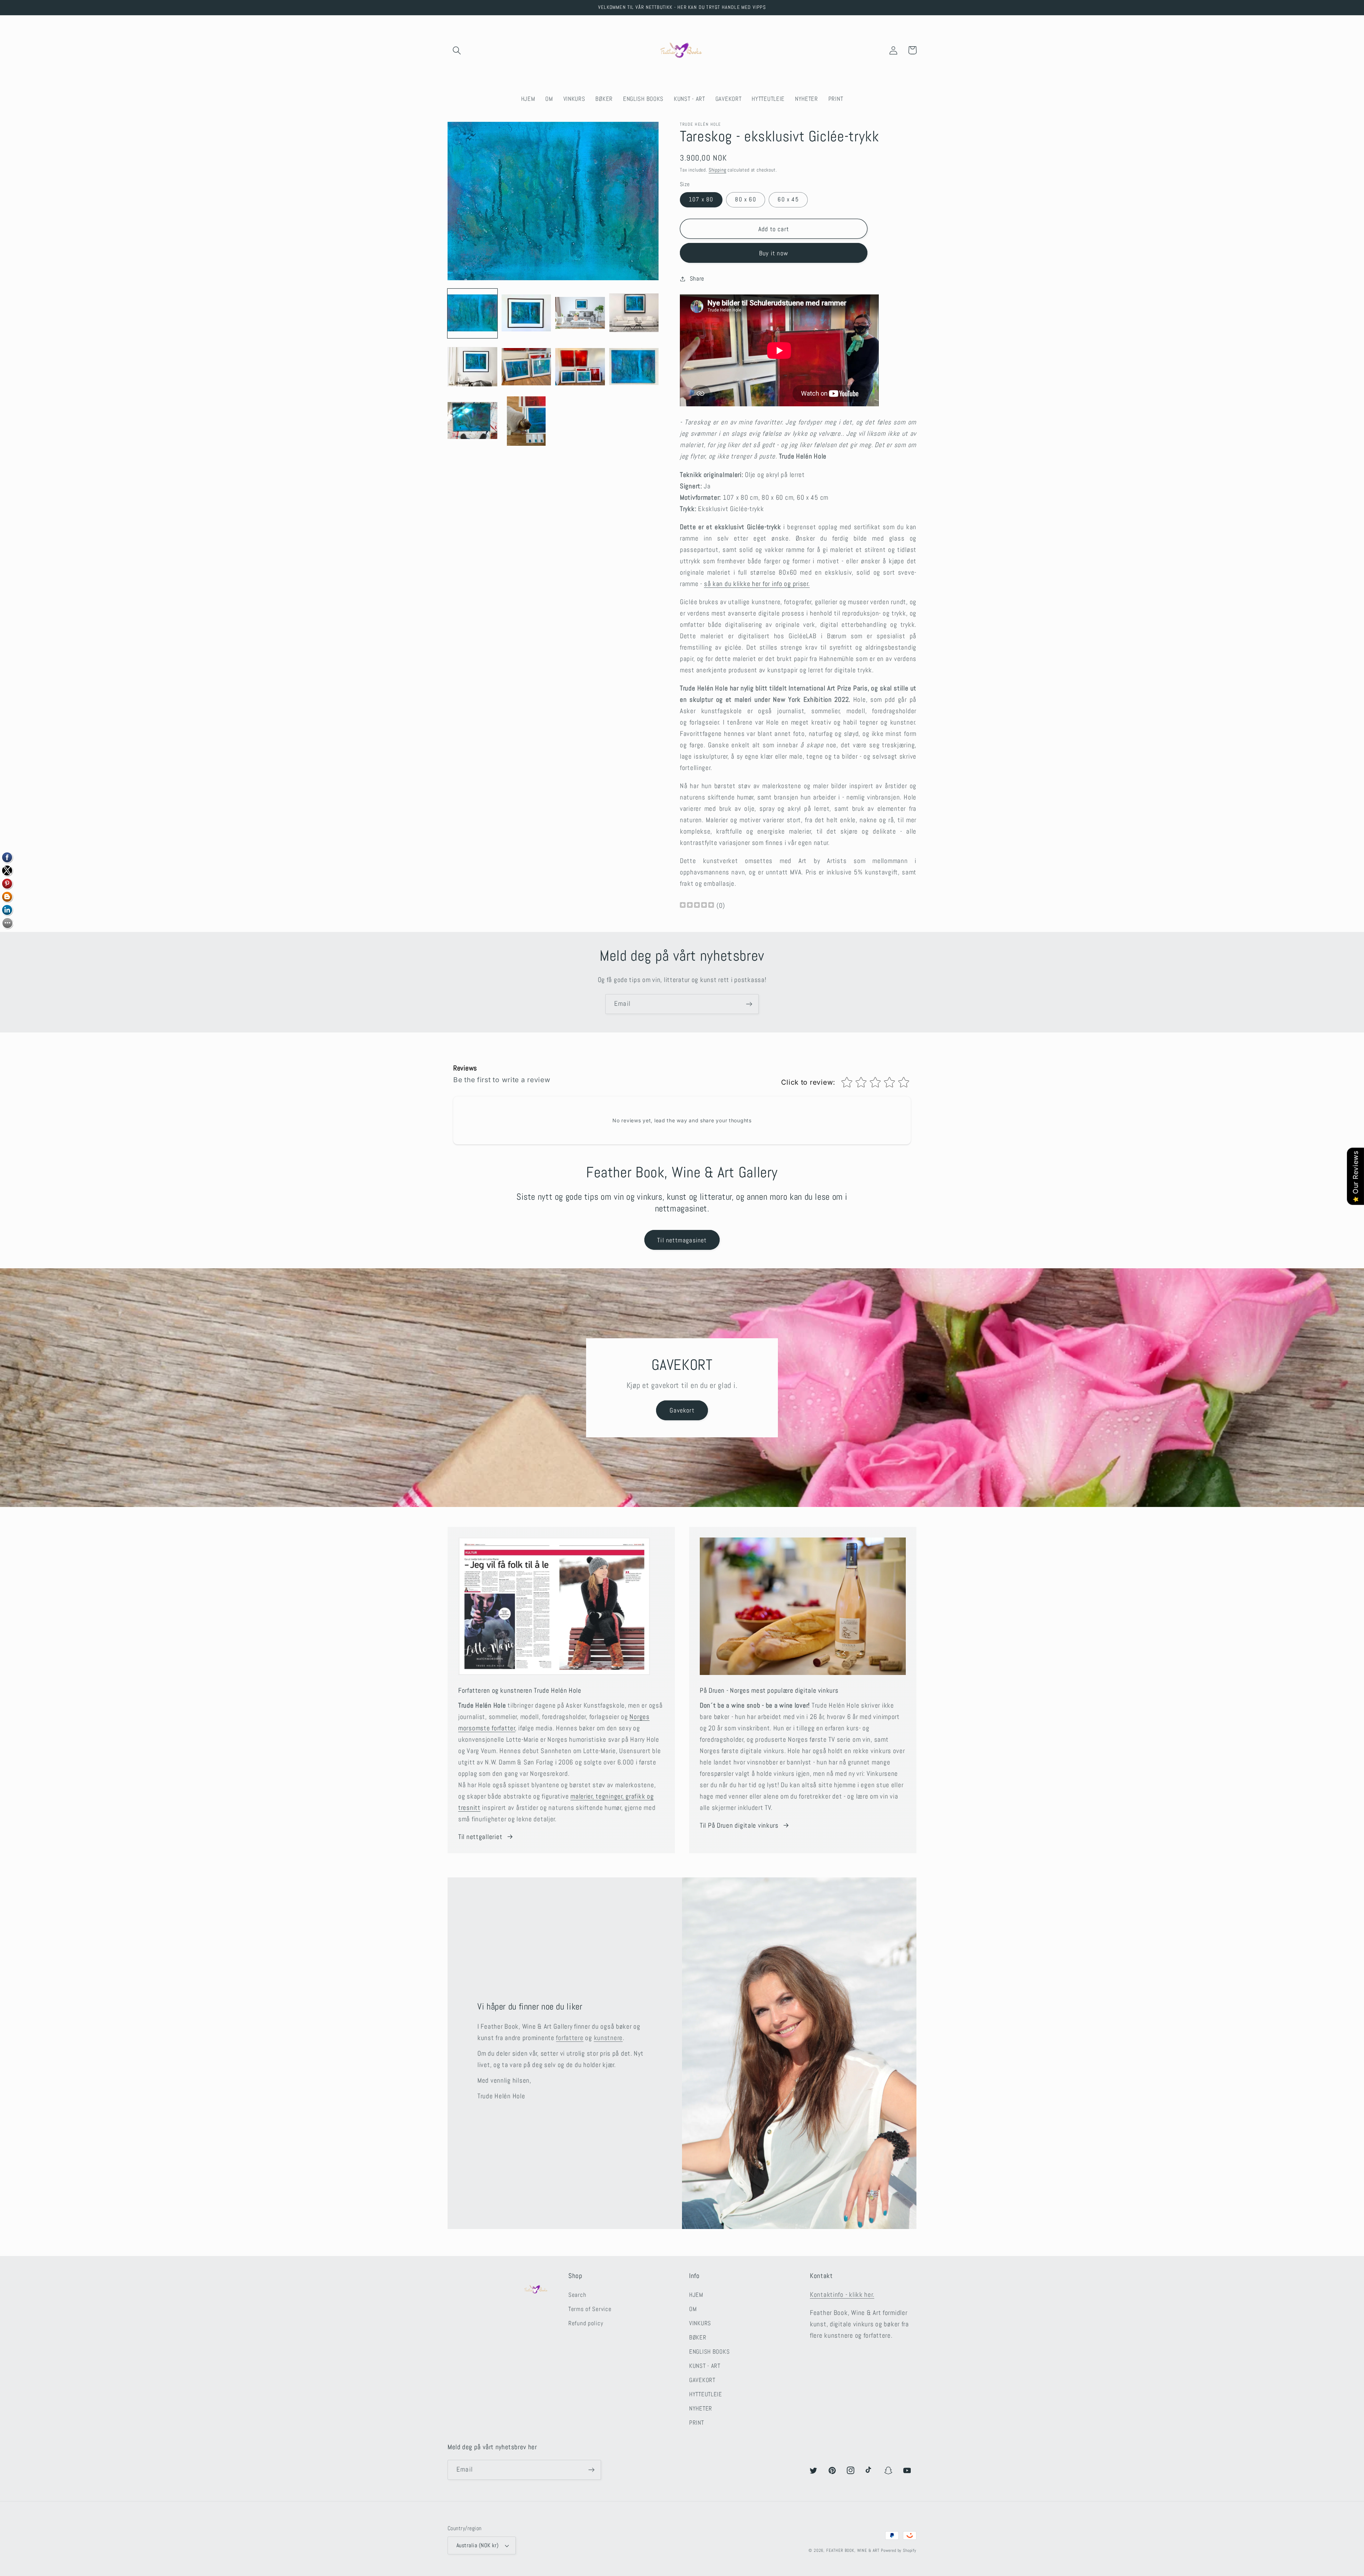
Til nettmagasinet (682, 1240)
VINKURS (700, 2323)
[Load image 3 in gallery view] (580, 314)
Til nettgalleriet (480, 1837)
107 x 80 (701, 199)
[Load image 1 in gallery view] (472, 314)
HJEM (696, 2295)
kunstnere (608, 2038)
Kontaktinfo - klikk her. (842, 2295)
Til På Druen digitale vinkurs (739, 1825)
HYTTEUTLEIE (706, 2394)
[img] (697, 906)
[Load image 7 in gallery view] (580, 367)
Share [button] (697, 279)
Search (577, 2295)
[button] (457, 50)
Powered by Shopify (899, 2550)
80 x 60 (745, 199)
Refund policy (586, 2323)
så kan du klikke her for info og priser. (757, 584)
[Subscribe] (749, 1004)
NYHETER (701, 2409)
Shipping (718, 170)
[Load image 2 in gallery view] (526, 314)
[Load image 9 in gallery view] (472, 421)
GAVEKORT (702, 2380)
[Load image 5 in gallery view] (472, 367)
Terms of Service (590, 2309)
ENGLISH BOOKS (709, 2352)
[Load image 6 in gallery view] (526, 367)
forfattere (570, 2038)
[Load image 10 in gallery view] (526, 421)
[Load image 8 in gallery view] (634, 367)
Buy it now (774, 253)
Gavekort (682, 1410)
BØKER (698, 2338)
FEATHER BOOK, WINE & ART (854, 2550)
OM (693, 2309)
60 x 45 (788, 199)
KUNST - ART (705, 2366)
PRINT (697, 2423)
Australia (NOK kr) (478, 2545)
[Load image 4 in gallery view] (634, 314)
